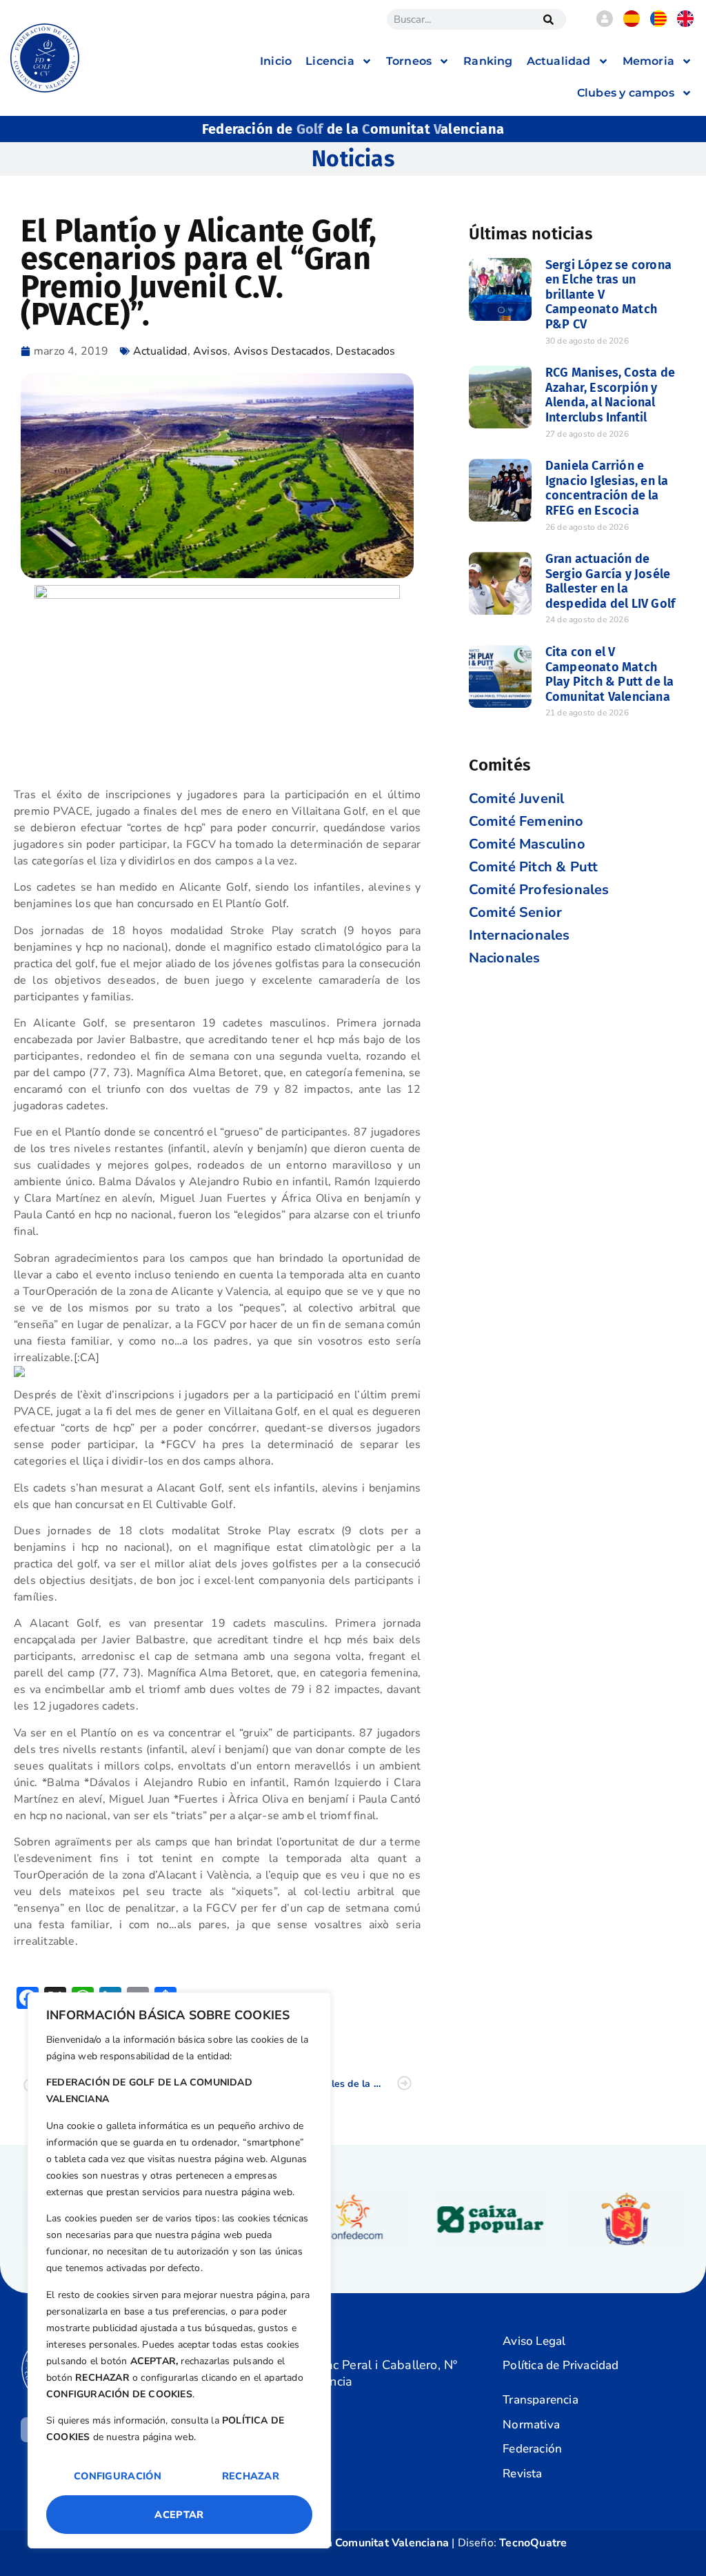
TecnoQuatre (533, 2543)
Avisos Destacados (282, 351)
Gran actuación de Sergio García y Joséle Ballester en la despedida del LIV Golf (610, 581)
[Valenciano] (658, 23)
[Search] (549, 19)
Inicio (276, 61)
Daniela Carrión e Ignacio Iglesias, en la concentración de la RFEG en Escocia (607, 488)
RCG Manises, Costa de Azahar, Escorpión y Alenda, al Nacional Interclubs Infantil (610, 395)
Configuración (118, 2476)
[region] (179, 2270)
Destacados (365, 351)
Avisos (210, 351)
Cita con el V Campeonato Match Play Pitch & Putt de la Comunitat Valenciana (610, 674)
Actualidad (160, 351)
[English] (685, 23)
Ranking (488, 61)
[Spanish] (632, 23)
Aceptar (179, 2515)
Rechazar (251, 2476)
